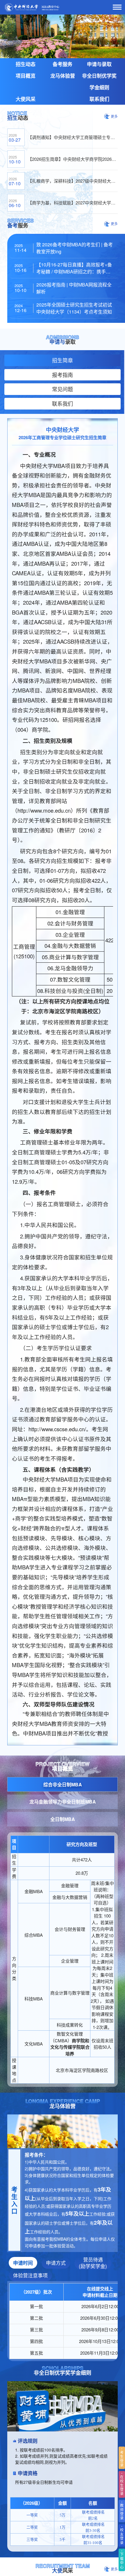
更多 (114, 116)
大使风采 (26, 99)
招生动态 (26, 64)
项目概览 (26, 76)
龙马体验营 (63, 76)
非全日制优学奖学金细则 (99, 81)
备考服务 (63, 64)
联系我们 (99, 99)
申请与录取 (99, 64)
